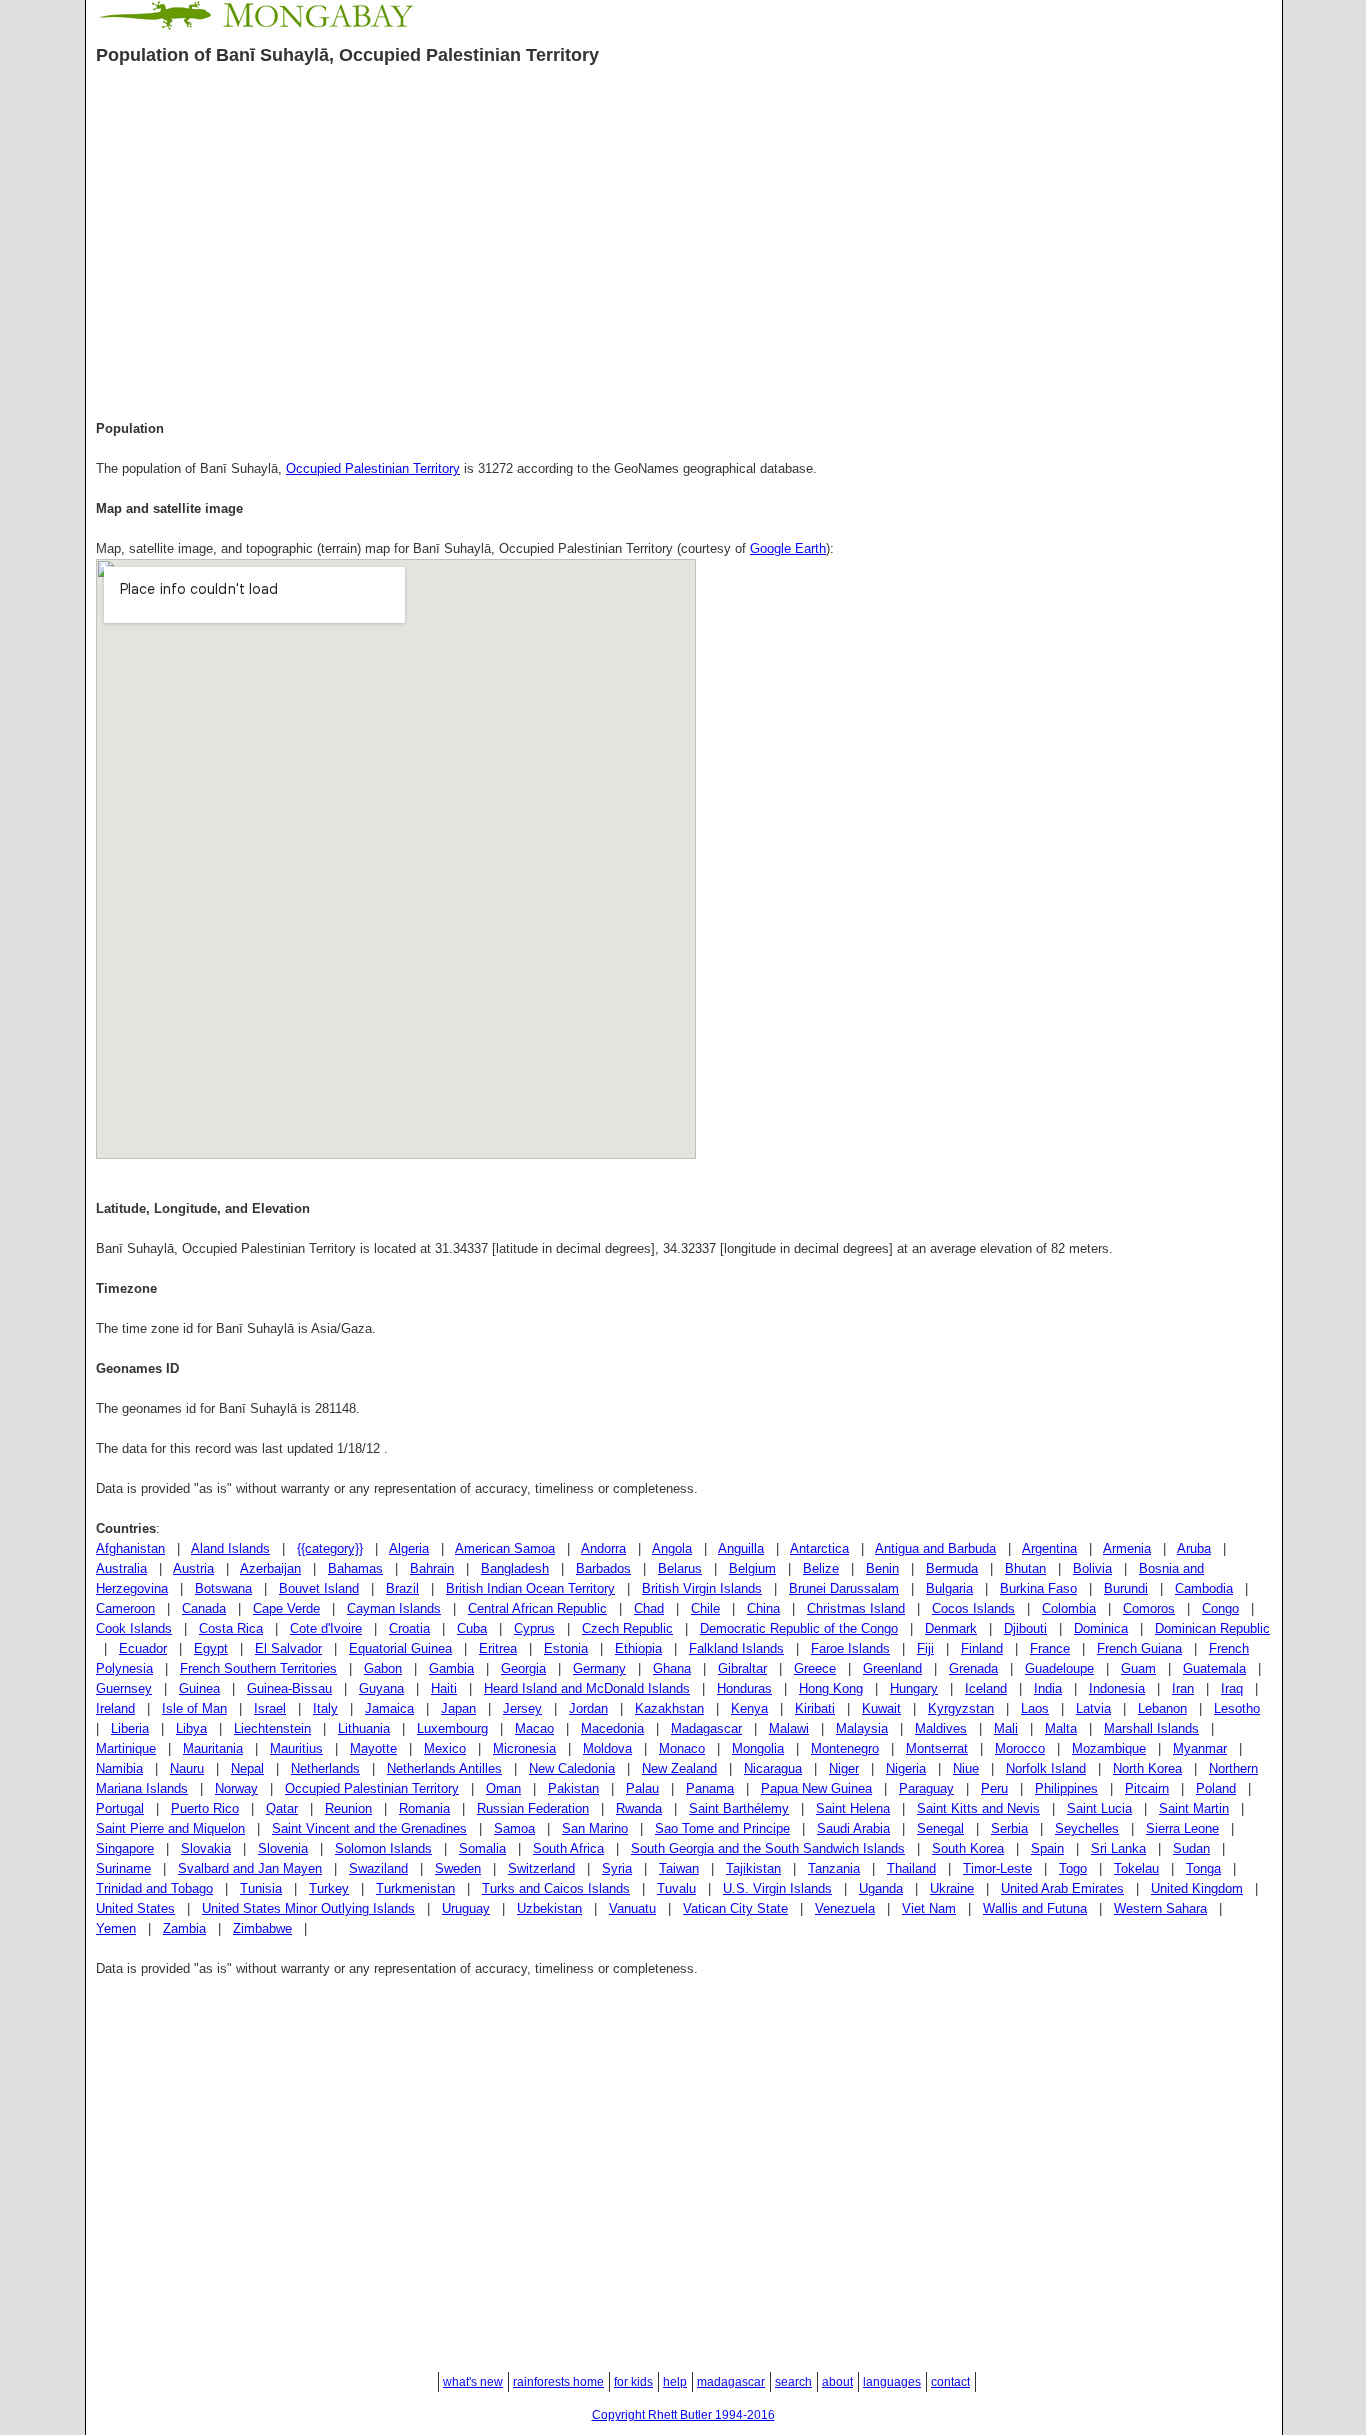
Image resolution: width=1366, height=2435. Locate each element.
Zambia (184, 1928)
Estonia (566, 1648)
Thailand (911, 1868)
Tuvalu (676, 1888)
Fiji (925, 1648)
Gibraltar (742, 1668)
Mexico (445, 1748)
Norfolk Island (1046, 1768)
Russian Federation (533, 1808)
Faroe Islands (850, 1648)
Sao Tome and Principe (722, 1828)
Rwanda (639, 1808)
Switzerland (541, 1868)
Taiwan (679, 1868)
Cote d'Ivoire (326, 1628)
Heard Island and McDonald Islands (587, 1688)
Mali (1006, 1728)
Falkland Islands (736, 1648)
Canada (204, 1608)
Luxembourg (452, 1728)
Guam (1138, 1668)
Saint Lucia (1099, 1808)
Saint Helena (853, 1808)
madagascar (731, 2382)
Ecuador (143, 1648)
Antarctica (819, 1548)
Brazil (402, 1588)
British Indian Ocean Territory (530, 1588)
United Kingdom (1197, 1888)
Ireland (115, 1708)
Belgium (752, 1568)
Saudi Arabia (853, 1828)
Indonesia (1117, 1688)
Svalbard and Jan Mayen (250, 1868)
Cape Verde (286, 1608)
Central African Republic (537, 1608)
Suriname (123, 1868)
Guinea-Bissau (289, 1688)
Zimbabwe (262, 1928)
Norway (236, 1788)
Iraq (1232, 1688)
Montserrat (937, 1748)
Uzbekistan (549, 1908)
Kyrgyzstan (961, 1708)
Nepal (247, 1768)
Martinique (126, 1748)
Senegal (940, 1828)
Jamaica (389, 1708)
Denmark (951, 1628)
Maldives (941, 1728)
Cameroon (125, 1608)
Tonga (1203, 1868)
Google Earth (788, 548)
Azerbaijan (270, 1568)
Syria (617, 1868)
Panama (710, 1788)
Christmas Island (856, 1608)
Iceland (986, 1688)
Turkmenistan (415, 1888)
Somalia (482, 1848)
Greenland (892, 1668)
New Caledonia (572, 1768)
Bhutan (1025, 1568)
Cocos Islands (973, 1608)
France (1050, 1648)
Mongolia (758, 1748)
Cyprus (534, 1628)
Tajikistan (753, 1868)
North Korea (1147, 1768)
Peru (994, 1788)
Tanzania (834, 1868)
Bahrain (432, 1568)
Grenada (973, 1668)
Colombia (1069, 1608)
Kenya (749, 1708)
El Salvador (288, 1648)
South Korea (968, 1848)
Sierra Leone (1182, 1828)
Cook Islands (134, 1628)
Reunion (348, 1808)
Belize (821, 1568)
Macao (534, 1728)
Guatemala (1214, 1668)
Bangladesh (515, 1568)
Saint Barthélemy (739, 1808)
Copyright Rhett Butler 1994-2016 (683, 2415)
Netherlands (325, 1768)
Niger (844, 1768)
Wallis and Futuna (1035, 1908)
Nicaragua (773, 1768)
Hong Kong (831, 1688)
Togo (1073, 1868)
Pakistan (573, 1788)
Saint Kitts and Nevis (978, 1808)
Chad (649, 1608)
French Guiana (1139, 1648)
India (1048, 1688)
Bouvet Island (319, 1588)
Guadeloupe (1059, 1668)
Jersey (522, 1708)
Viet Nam (929, 1908)
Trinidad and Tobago (154, 1888)
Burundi (1126, 1588)
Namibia (119, 1768)
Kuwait (881, 1708)
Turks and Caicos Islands (556, 1888)
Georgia (523, 1668)
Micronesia (524, 1748)
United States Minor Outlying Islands (308, 1908)
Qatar (282, 1808)
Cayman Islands (394, 1608)
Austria (193, 1568)
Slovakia (206, 1848)
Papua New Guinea (816, 1788)
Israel (270, 1708)
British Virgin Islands (702, 1588)
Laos (1035, 1708)
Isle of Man (194, 1708)
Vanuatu (632, 1908)
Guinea (199, 1688)
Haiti (444, 1688)
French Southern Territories (258, 1668)
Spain (1047, 1848)
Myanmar (1200, 1748)
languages (892, 2382)
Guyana (381, 1688)
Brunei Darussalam (844, 1588)
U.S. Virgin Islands (777, 1888)
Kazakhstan (669, 1708)
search (793, 2382)
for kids (633, 2382)
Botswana (223, 1588)
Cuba (472, 1628)
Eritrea (498, 1648)
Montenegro (845, 1748)
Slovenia (283, 1848)
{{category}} (330, 1548)
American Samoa (505, 1548)
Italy (325, 1708)
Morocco (1020, 1748)
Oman (503, 1788)
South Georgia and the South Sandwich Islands (768, 1848)
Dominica (1101, 1628)
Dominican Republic (1212, 1628)
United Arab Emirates (1062, 1888)
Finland (982, 1648)
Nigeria (906, 1768)
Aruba (1194, 1548)
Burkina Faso (1038, 1588)
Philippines (1066, 1788)
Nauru (187, 1768)
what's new (473, 2382)
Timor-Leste (997, 1868)
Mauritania (213, 1748)
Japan (458, 1708)
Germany (599, 1668)
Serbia (1009, 1828)
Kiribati (815, 1708)
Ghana (672, 1668)
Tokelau (1136, 1868)
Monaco (682, 1748)
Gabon (383, 1668)
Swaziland (378, 1868)
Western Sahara (1160, 1908)
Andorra (603, 1548)
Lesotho (1237, 1708)
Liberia (130, 1728)
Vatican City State (735, 1908)
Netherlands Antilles (444, 1768)
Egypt (211, 1648)
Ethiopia (638, 1648)
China (763, 1608)
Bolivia (1092, 1568)
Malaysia (862, 1728)
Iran (1183, 1688)
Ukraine (952, 1888)
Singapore (125, 1848)
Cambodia (1204, 1588)
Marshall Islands (1151, 1728)
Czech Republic (627, 1628)
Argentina (1049, 1548)
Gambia (451, 1668)
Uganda (881, 1888)
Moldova (607, 1748)
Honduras (744, 1688)
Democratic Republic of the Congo (799, 1628)
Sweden (458, 1868)
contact (950, 2382)
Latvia (1093, 1708)
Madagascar (706, 1728)
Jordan (588, 1708)
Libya (191, 1728)
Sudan (1191, 1848)
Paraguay (926, 1788)
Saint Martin (1194, 1808)
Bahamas (355, 1568)
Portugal (120, 1808)
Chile (705, 1608)
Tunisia (261, 1888)
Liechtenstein (272, 1728)
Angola (672, 1548)
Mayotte (373, 1748)
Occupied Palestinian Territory (373, 468)
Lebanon (1162, 1708)
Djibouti (1025, 1628)
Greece (815, 1668)
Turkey (329, 1888)
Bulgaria (949, 1588)
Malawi (789, 1728)
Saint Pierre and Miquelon (170, 1828)
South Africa (568, 1848)
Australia (121, 1568)
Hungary (914, 1688)
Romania (424, 1808)
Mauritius (296, 1748)
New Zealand (679, 1768)
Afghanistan (130, 1548)
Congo (1220, 1608)
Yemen (116, 1928)
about (837, 2382)
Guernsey (124, 1688)
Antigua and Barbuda (935, 1548)
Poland (1216, 1788)
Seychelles (1087, 1828)
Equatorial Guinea (400, 1648)
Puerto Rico (205, 1808)
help (675, 2382)
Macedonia (612, 1728)
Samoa (514, 1828)
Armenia (1127, 1548)
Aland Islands (230, 1548)
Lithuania (364, 1728)
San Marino (595, 1828)
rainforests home (558, 2382)
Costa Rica (231, 1628)
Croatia (409, 1628)
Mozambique (1109, 1748)
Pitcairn (1147, 1788)
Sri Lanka (1118, 1848)
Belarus (680, 1568)
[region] (683, 239)
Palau (642, 1788)
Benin (882, 1568)
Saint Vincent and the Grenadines (369, 1828)
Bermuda (952, 1568)
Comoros (1149, 1608)
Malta (1061, 1728)
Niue (966, 1768)
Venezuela (845, 1908)
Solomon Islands (383, 1848)
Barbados (603, 1568)
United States (135, 1908)
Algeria (409, 1548)
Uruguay (466, 1908)
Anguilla (741, 1548)
